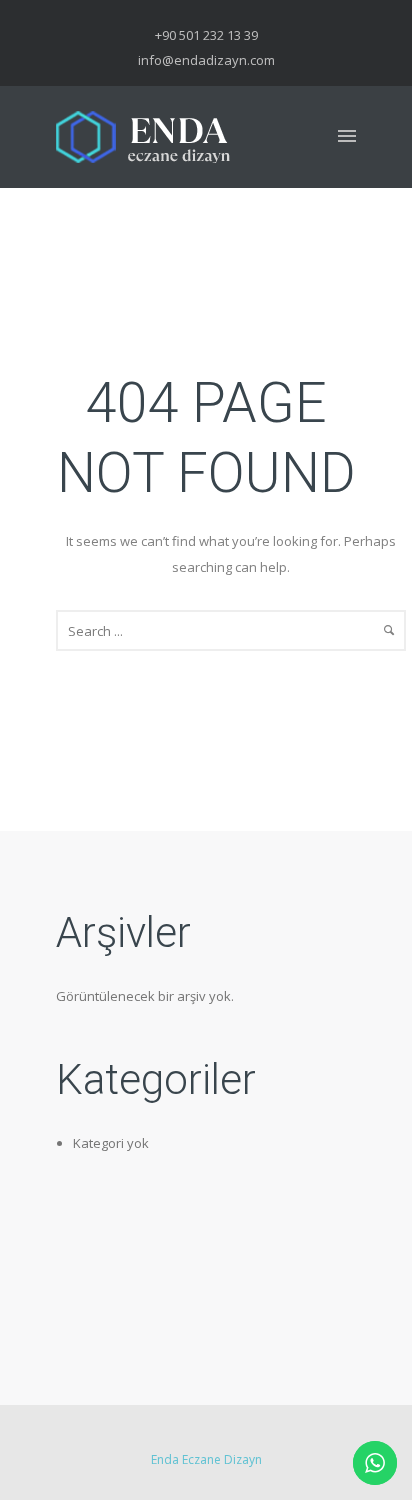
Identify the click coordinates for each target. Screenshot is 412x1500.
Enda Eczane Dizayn (206, 1459)
